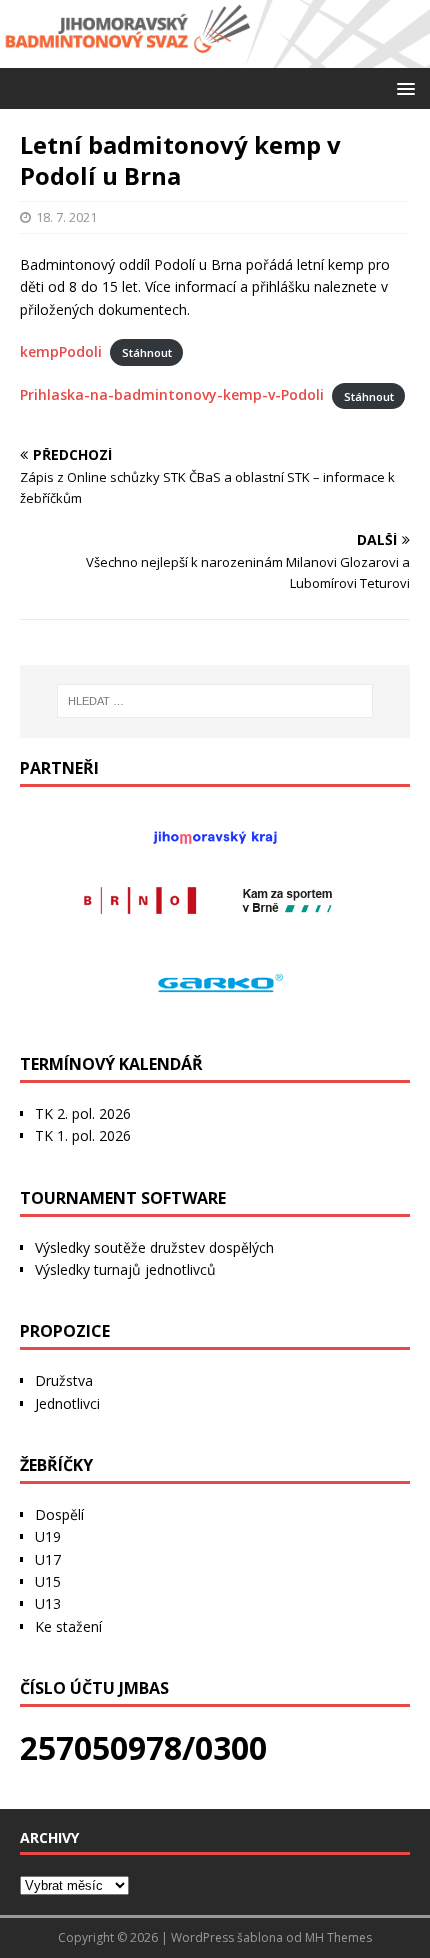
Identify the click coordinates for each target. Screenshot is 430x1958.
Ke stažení (68, 1626)
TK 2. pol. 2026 (83, 1113)
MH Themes (338, 1937)
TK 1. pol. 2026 (83, 1135)
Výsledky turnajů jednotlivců (125, 1269)
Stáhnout (147, 352)
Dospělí (59, 1514)
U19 (48, 1536)
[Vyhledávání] (215, 701)
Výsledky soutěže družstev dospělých (154, 1247)
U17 (48, 1559)
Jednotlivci (67, 1403)
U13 (48, 1603)
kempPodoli (61, 351)
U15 (48, 1581)
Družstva (64, 1380)
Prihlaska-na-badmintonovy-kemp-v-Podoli (172, 394)
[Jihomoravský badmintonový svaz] (215, 55)
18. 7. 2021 (66, 217)
